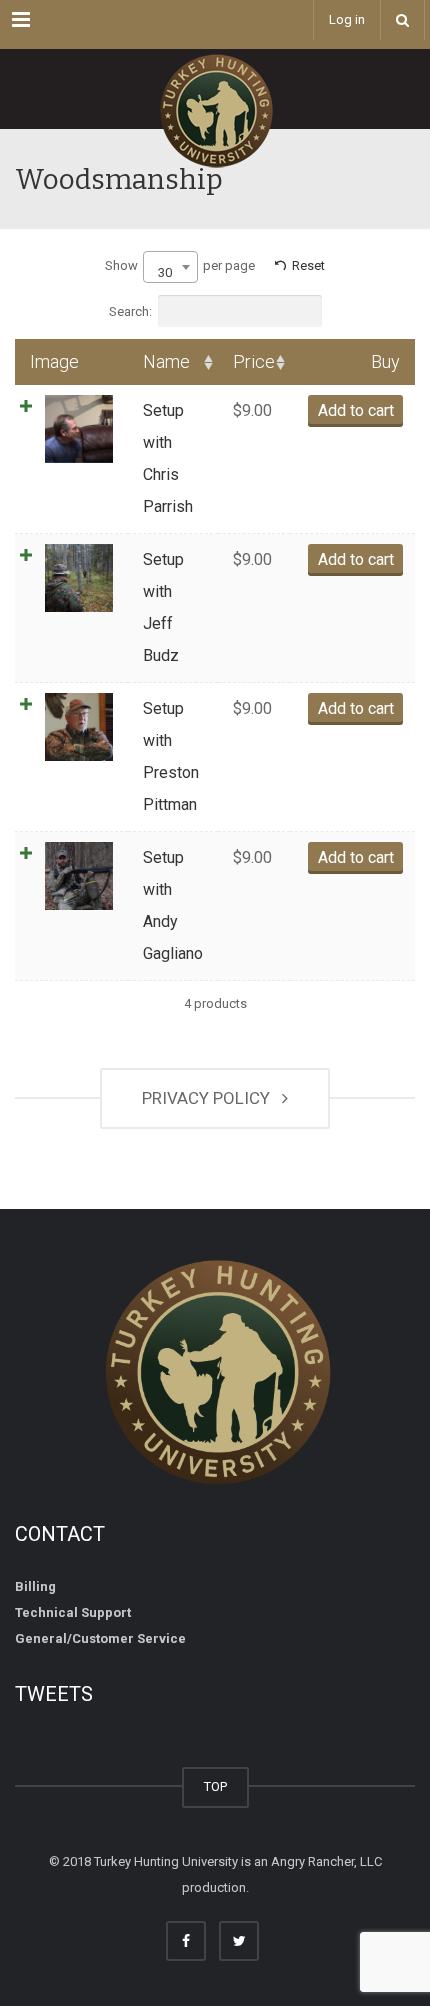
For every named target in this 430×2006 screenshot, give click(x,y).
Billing (35, 1586)
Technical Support (73, 1612)
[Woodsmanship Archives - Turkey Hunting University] (215, 89)
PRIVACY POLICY (210, 1098)
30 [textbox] (165, 272)
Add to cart (356, 410)
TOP (215, 1786)
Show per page (180, 269)
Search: (130, 311)
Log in (347, 19)
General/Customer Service (100, 1638)
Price (254, 361)
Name (166, 361)
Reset (308, 265)
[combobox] (170, 267)
